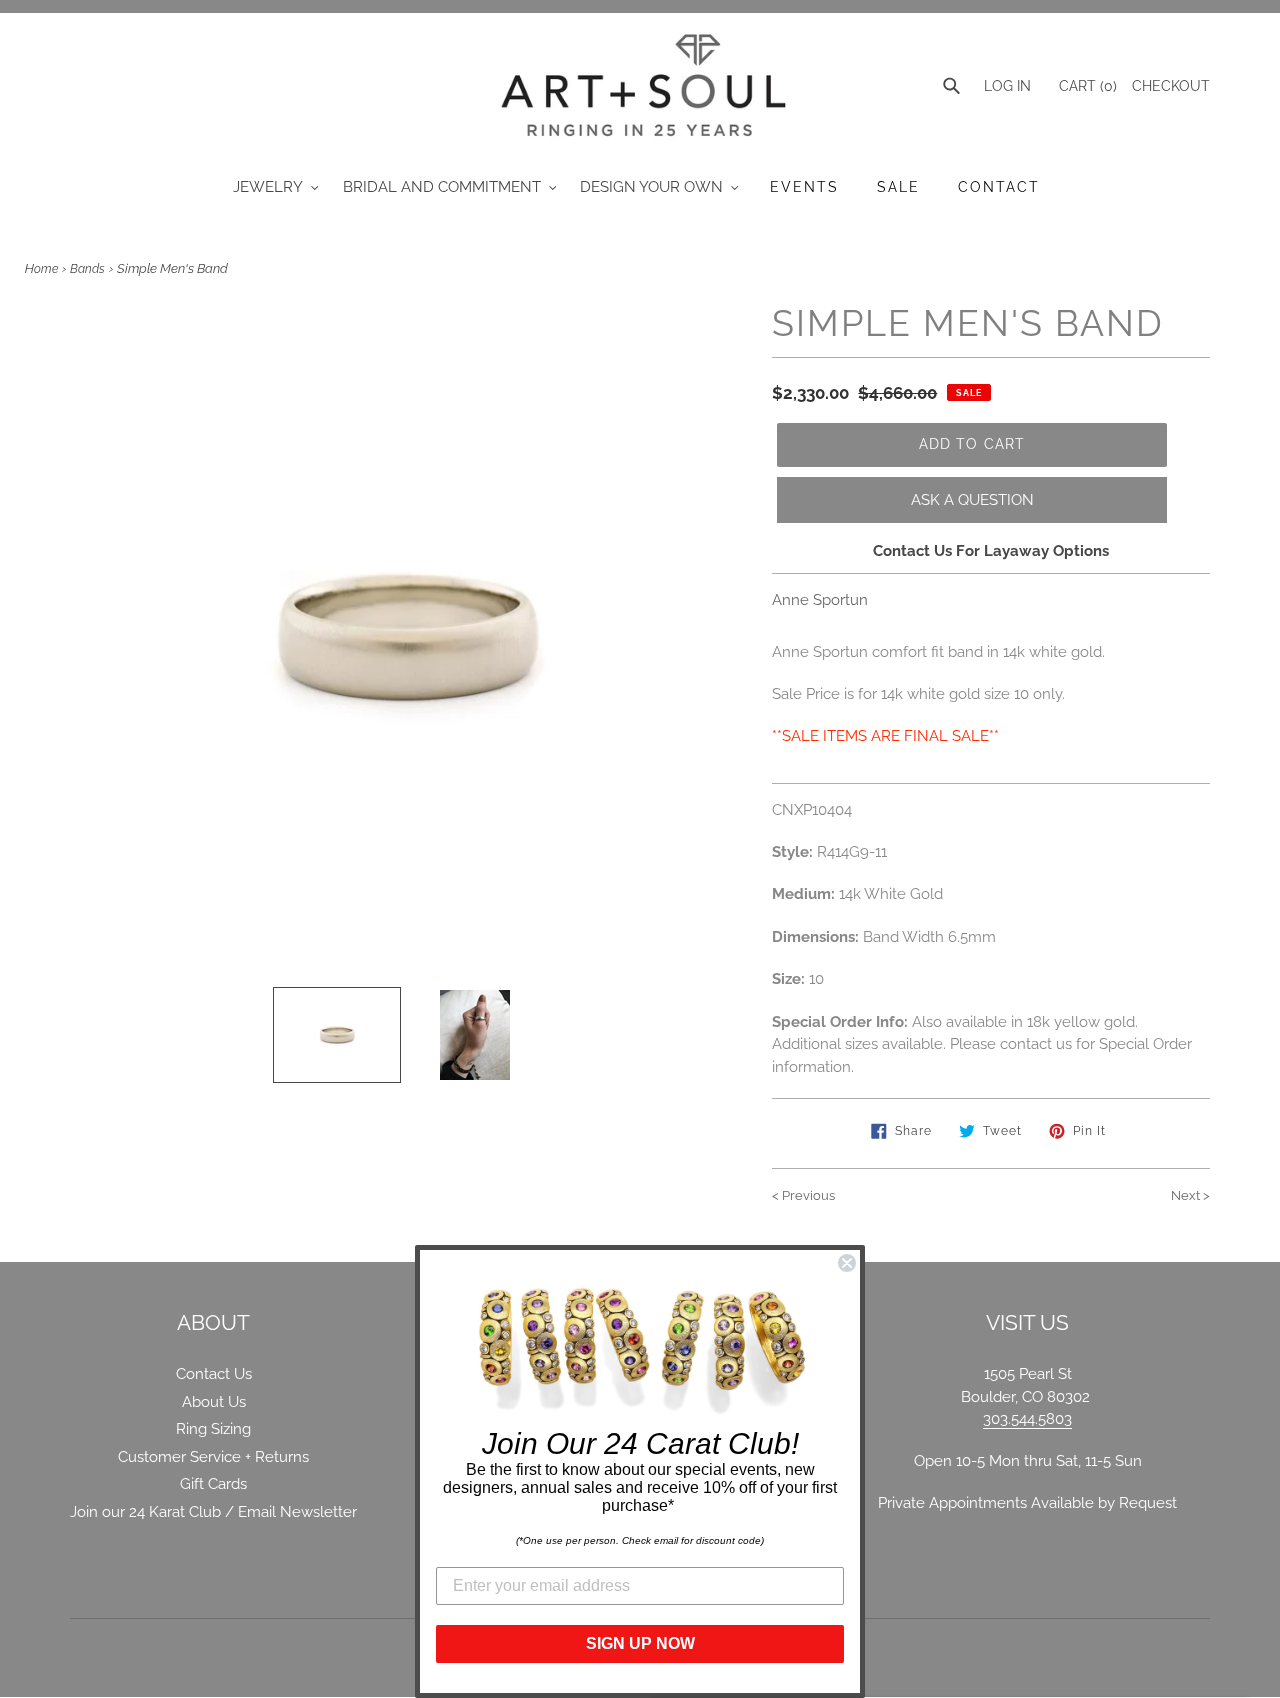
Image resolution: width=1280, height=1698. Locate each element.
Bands (87, 269)
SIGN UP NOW (640, 1643)
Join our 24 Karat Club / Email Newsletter (213, 1512)
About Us (214, 1402)
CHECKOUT (1171, 86)
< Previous (803, 1195)
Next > (1190, 1195)
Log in (1007, 86)
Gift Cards (213, 1484)
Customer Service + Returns (213, 1457)
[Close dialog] (847, 1263)
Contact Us (214, 1374)
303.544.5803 (1027, 1419)
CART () (1086, 86)
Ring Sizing (213, 1429)
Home (41, 269)
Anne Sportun (820, 600)
